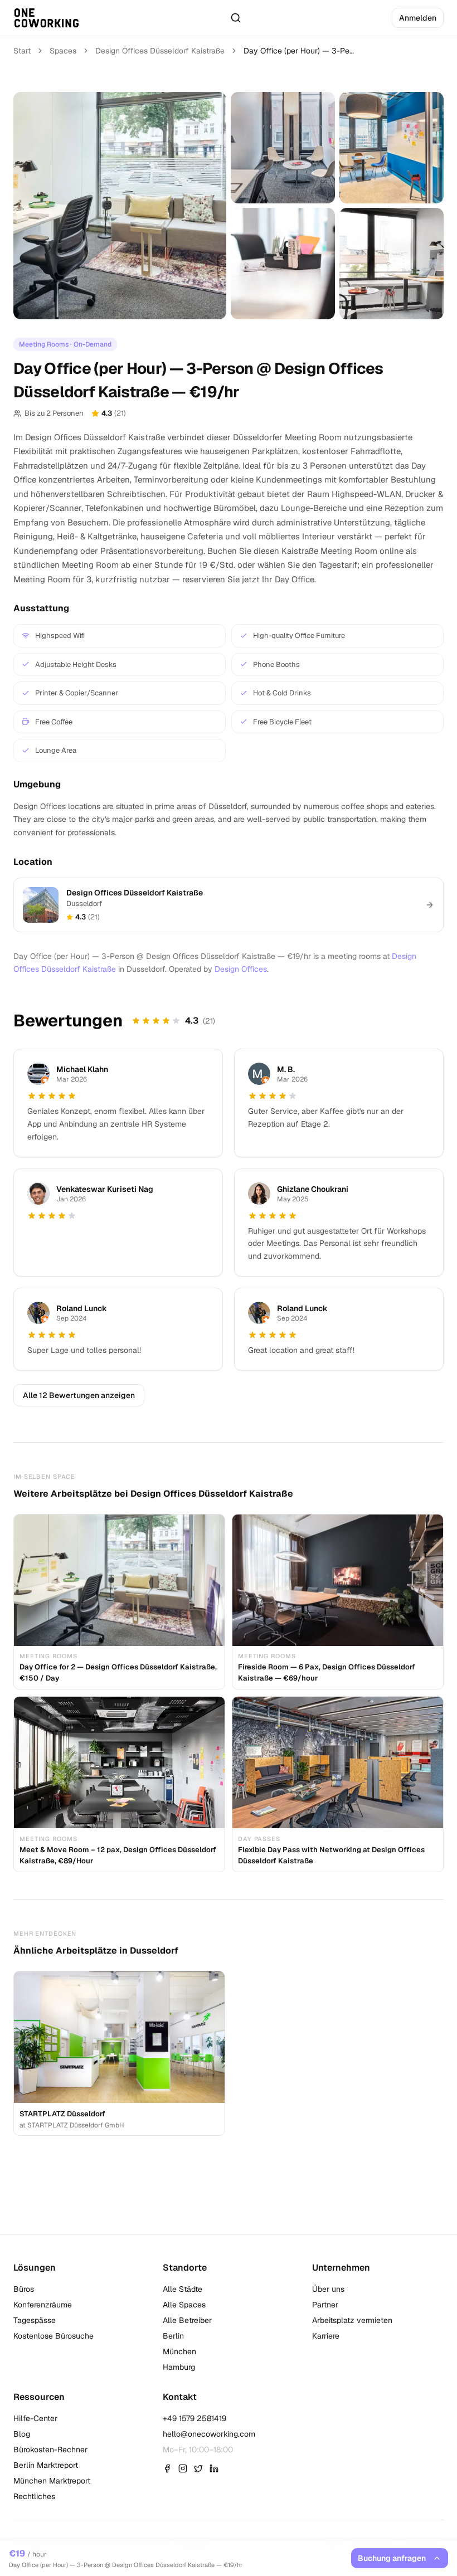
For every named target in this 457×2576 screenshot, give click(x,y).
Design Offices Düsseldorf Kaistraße (160, 51)
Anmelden (418, 18)
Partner (325, 2305)
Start (22, 51)
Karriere (326, 2336)
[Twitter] (198, 2468)
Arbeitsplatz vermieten (352, 2320)
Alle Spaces (184, 2305)
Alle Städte (183, 2289)
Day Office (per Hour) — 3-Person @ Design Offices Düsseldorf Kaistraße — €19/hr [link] (299, 51)
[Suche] (236, 18)
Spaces (63, 51)
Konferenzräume (43, 2305)
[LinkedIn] (214, 2468)
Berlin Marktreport (46, 2465)
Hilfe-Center (35, 2418)
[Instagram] (183, 2468)
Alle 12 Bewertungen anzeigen (79, 1395)
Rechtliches (34, 2496)
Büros (24, 2289)
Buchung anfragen (392, 2558)
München (179, 2351)
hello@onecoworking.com (209, 2434)
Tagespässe (35, 2320)
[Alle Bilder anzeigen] (120, 206)
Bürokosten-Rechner (50, 2450)
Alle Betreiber (187, 2320)
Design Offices (241, 969)
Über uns (328, 2289)
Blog (22, 2434)
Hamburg (179, 2367)
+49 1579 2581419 (195, 2418)
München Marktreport (52, 2481)
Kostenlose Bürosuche (54, 2336)
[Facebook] (167, 2468)
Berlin (173, 2336)
